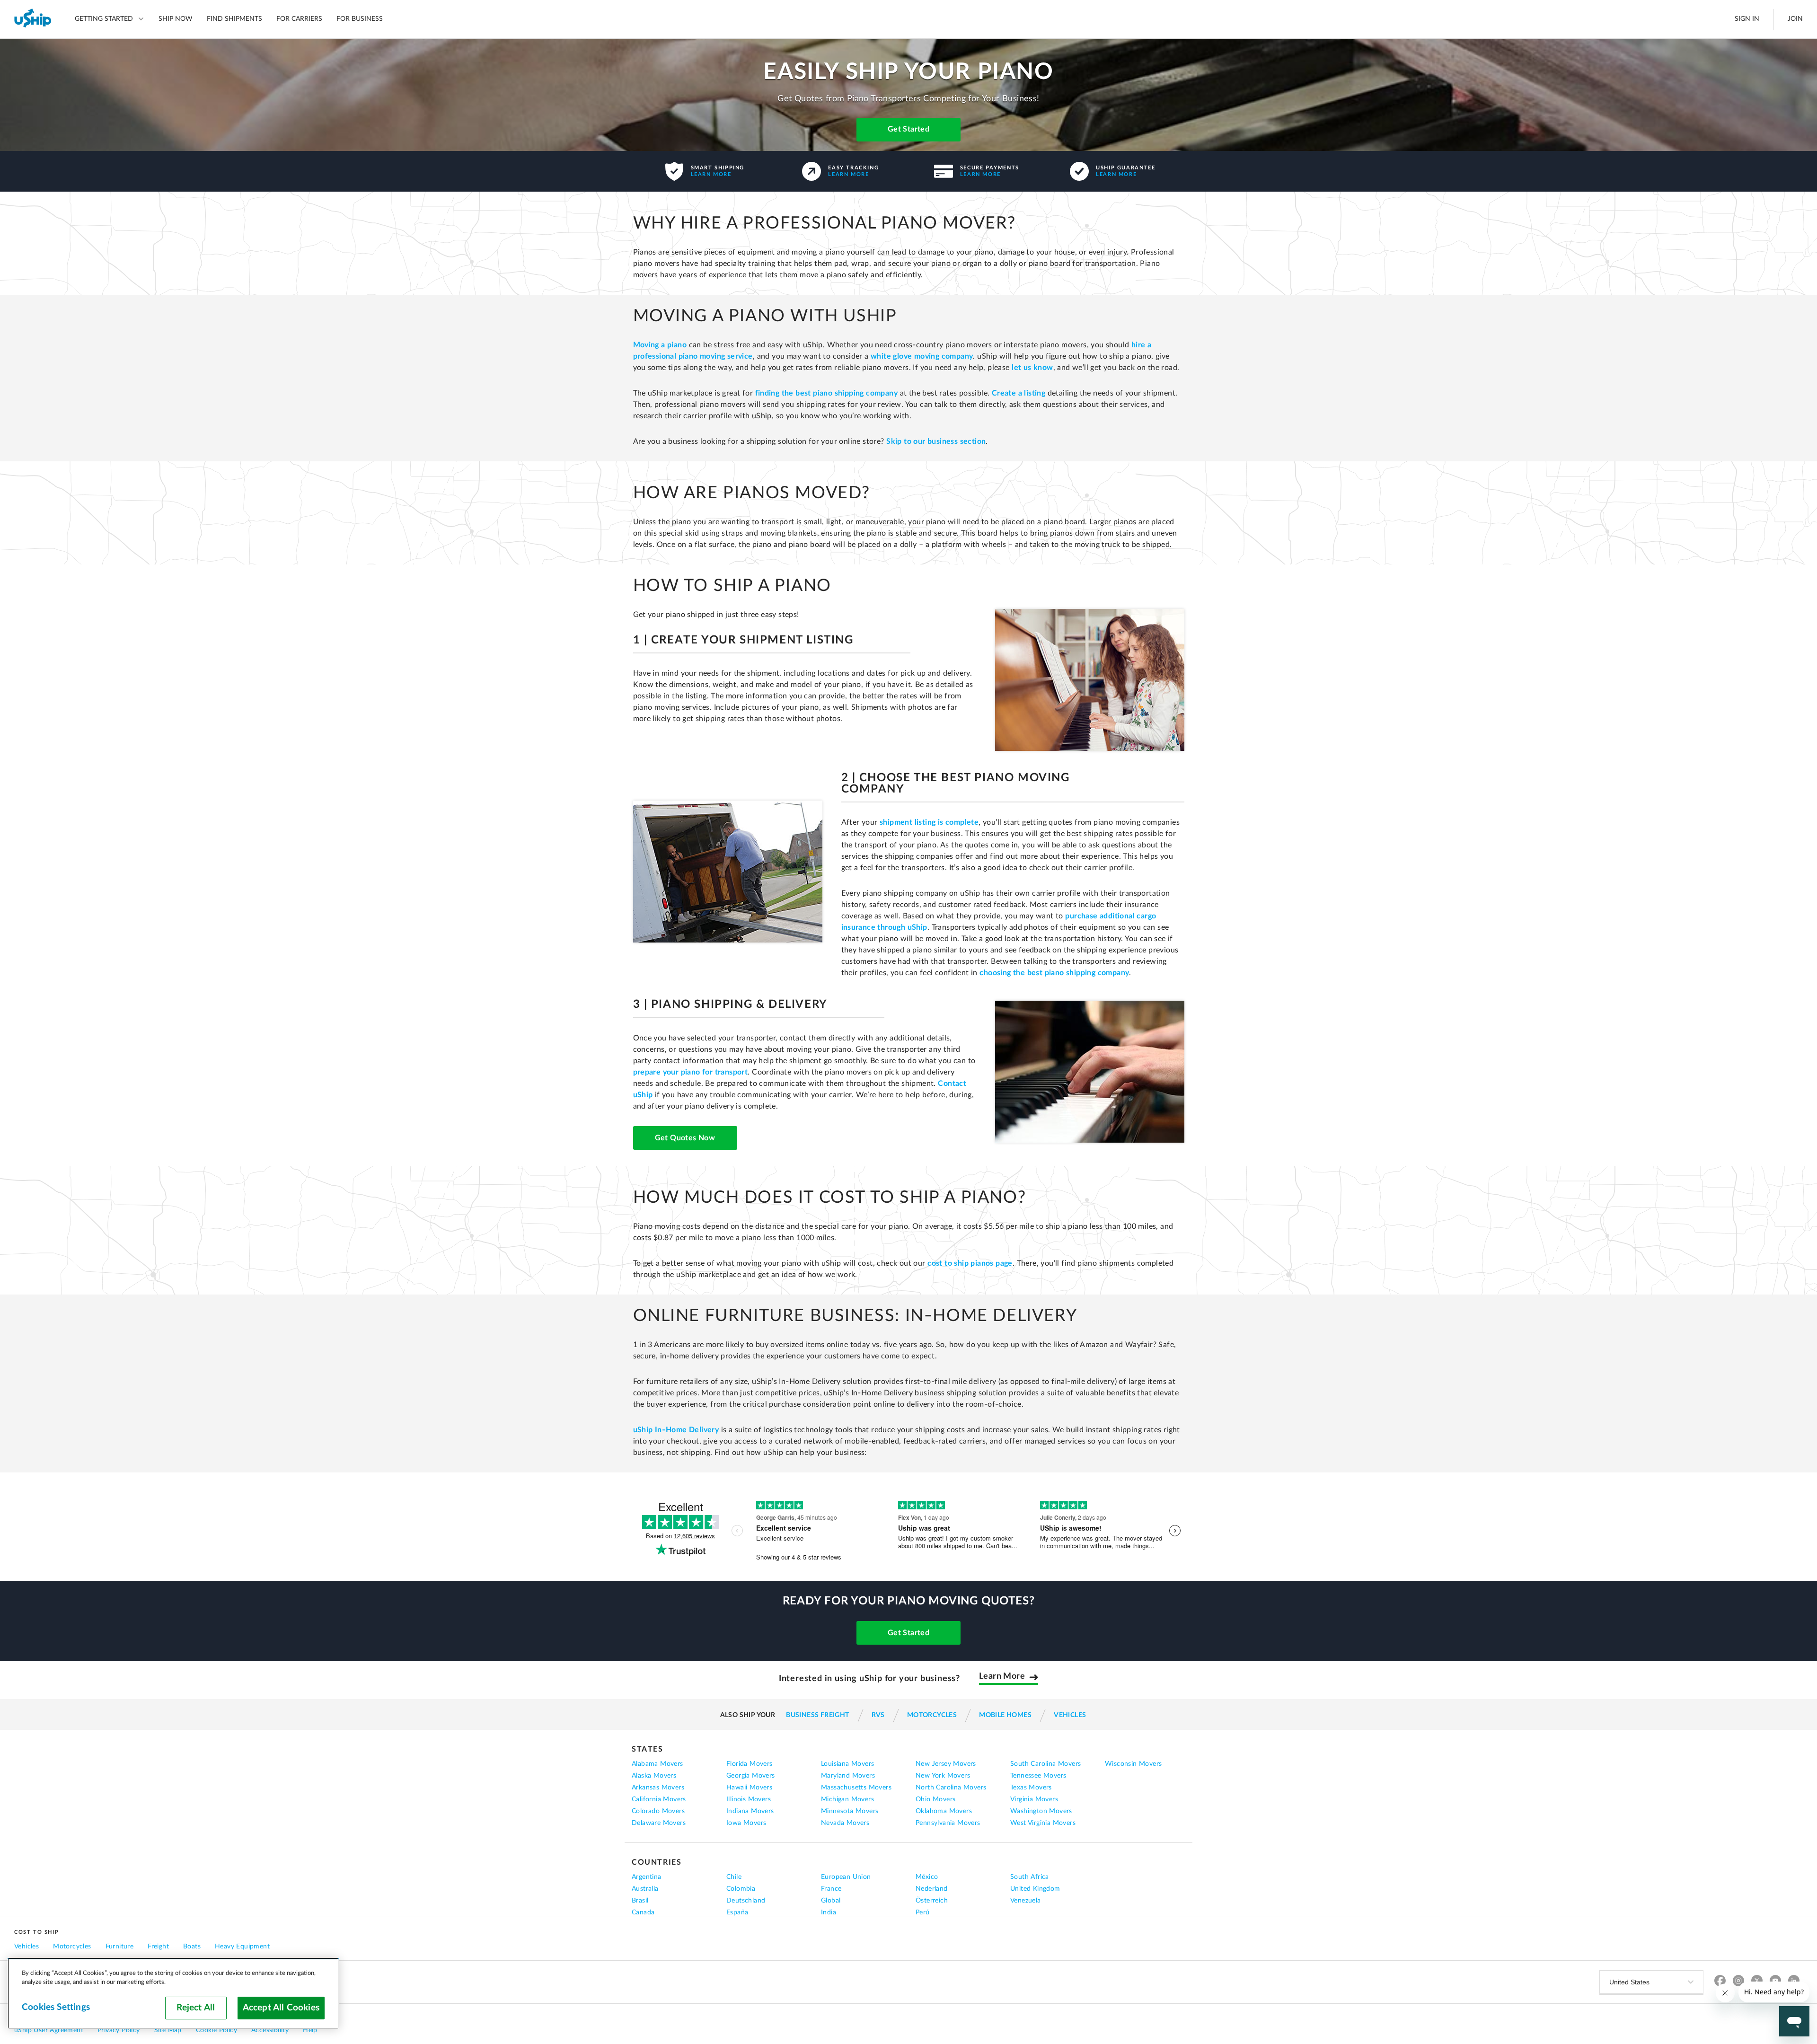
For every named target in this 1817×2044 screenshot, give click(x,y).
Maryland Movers (848, 1776)
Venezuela (1026, 1901)
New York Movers (943, 1776)
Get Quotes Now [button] (685, 1138)
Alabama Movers (657, 1764)
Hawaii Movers (749, 1788)
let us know (1032, 368)
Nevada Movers (845, 1823)
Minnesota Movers (850, 1811)
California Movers (659, 1799)
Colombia (741, 1889)
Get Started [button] (908, 1633)
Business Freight (817, 1715)
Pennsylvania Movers (948, 1823)
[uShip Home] (33, 19)
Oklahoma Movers (944, 1811)
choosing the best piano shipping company (1054, 973)
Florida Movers (750, 1764)
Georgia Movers (751, 1776)
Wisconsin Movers (1133, 1764)
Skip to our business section (936, 441)
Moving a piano (660, 345)
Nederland (932, 1889)
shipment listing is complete (929, 822)
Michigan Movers (847, 1799)
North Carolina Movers (951, 1788)
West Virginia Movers (1043, 1823)
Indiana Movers (750, 1811)
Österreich (932, 1901)
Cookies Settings (56, 2007)
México (927, 1877)
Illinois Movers (749, 1799)
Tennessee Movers (1038, 1776)
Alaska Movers (654, 1776)
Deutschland (746, 1901)
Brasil (640, 1901)
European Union (846, 1877)
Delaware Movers (659, 1823)
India (829, 1912)
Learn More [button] (1002, 1677)
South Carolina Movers (1045, 1764)
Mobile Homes (1005, 1715)
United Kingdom (1035, 1889)
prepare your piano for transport (691, 1072)
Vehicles (1070, 1715)
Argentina (647, 1877)
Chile (734, 1877)
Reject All (196, 2008)
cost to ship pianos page (970, 1263)
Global (831, 1901)
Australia (645, 1889)
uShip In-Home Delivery (676, 1430)
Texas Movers (1031, 1788)
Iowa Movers (746, 1823)
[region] (173, 1993)
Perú (923, 1912)
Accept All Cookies (281, 2008)
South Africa (1030, 1877)
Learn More (711, 174)
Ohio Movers (935, 1799)
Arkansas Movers (658, 1788)
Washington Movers (1041, 1811)
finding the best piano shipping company (827, 393)
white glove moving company (922, 356)
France (831, 1889)
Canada (643, 1912)
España (737, 1912)
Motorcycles (932, 1715)
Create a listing (1019, 393)
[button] (908, 131)
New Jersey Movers (946, 1764)
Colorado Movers (658, 1811)
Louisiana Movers (847, 1764)
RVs (878, 1715)
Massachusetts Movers (856, 1788)
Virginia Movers (1034, 1799)
